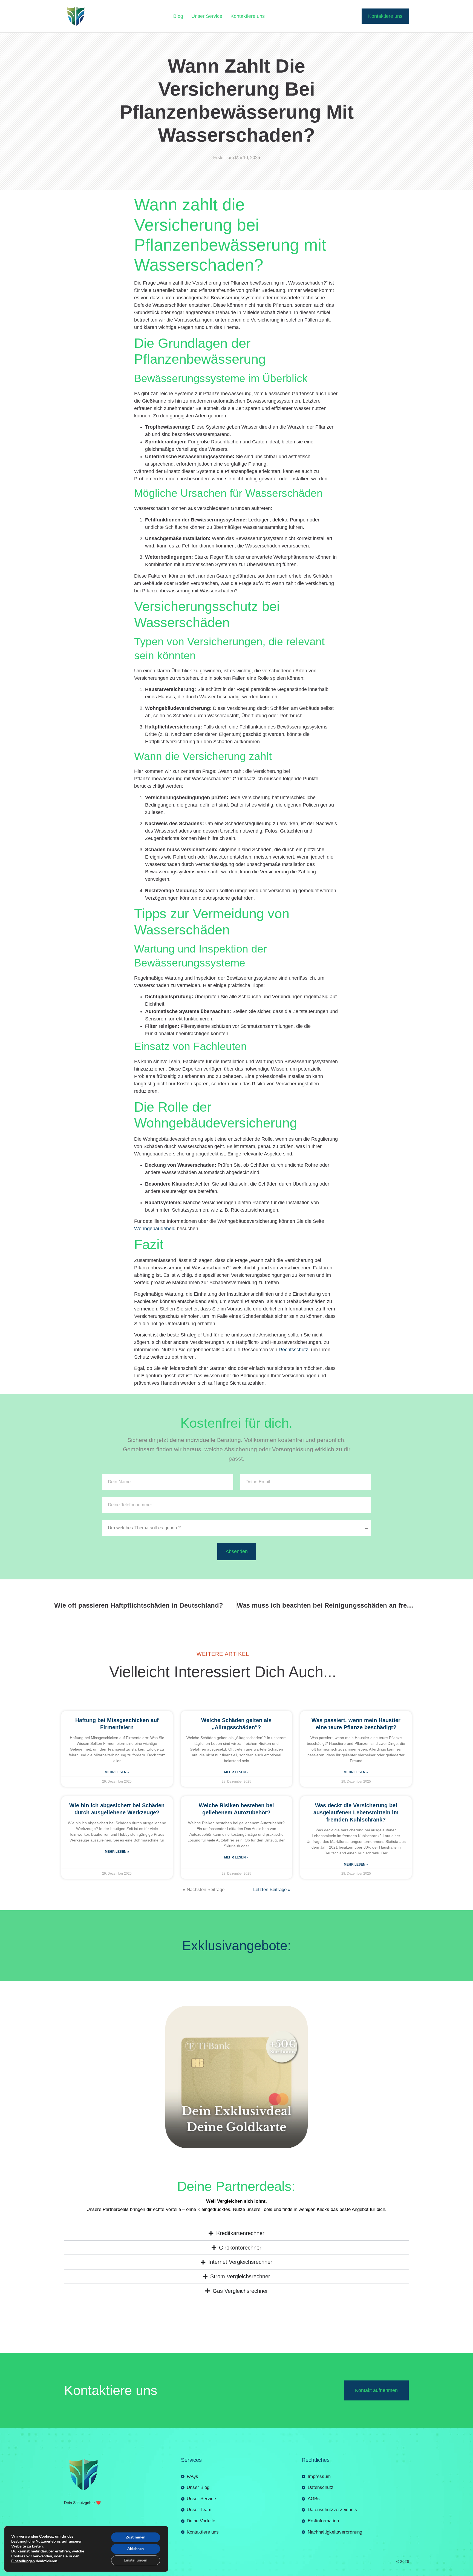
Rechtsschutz (293, 1157)
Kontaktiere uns (248, 16)
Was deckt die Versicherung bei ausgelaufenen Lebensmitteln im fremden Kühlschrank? (356, 1620)
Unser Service (207, 16)
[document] (236, 2480)
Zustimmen (136, 2537)
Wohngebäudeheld (155, 1036)
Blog (178, 16)
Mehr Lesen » (117, 1580)
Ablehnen (135, 2549)
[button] (236, 2387)
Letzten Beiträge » (272, 1697)
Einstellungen (23, 2561)
